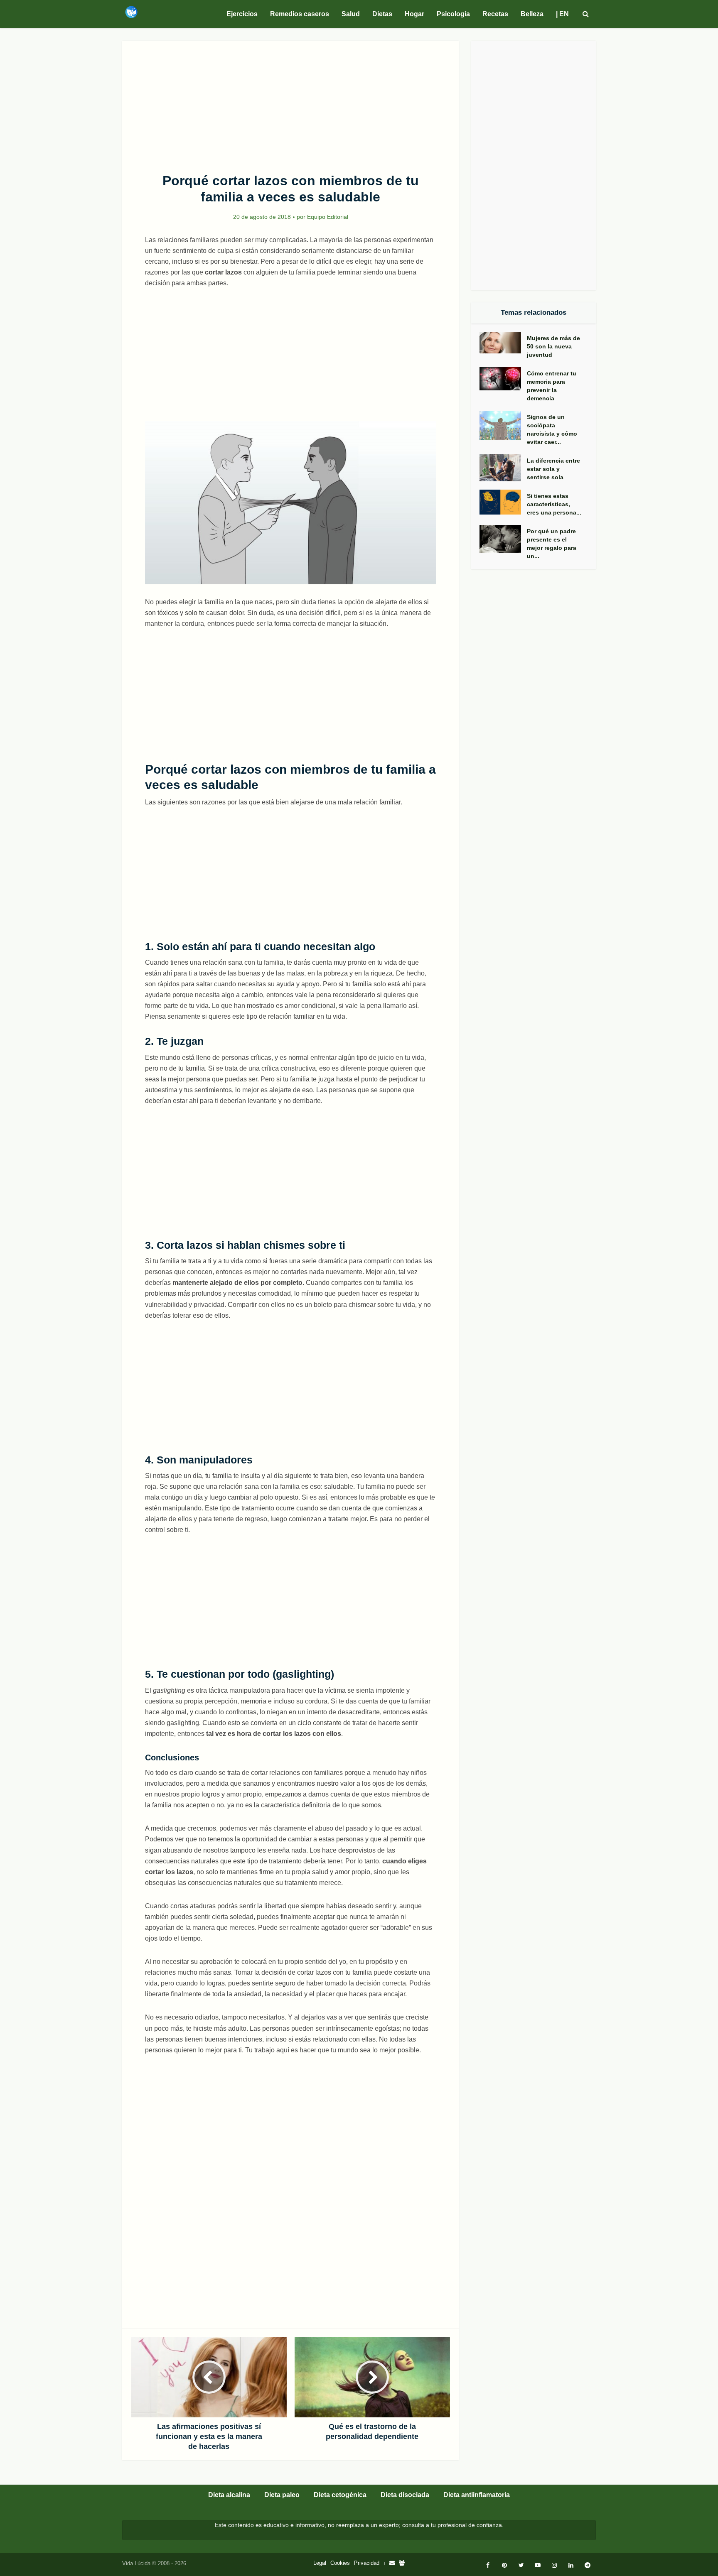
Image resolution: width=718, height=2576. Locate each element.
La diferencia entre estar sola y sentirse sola (553, 469)
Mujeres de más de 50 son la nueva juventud (553, 346)
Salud (351, 14)
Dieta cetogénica (340, 2495)
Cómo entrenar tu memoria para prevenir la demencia (552, 386)
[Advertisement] (290, 102)
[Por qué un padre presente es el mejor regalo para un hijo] (503, 539)
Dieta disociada (405, 2495)
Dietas (382, 14)
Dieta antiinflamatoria (477, 2495)
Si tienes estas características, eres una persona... (554, 504)
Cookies (340, 2563)
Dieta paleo (282, 2495)
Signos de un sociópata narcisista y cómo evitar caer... (552, 429)
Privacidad (367, 2563)
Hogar (414, 14)
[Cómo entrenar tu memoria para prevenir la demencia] (503, 379)
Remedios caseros (300, 14)
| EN (562, 14)
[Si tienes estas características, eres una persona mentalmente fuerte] (503, 502)
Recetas (495, 14)
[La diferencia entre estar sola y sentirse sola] (503, 468)
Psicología (453, 14)
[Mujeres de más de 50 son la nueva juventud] (503, 343)
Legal (320, 2563)
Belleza (532, 14)
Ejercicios (242, 14)
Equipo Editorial (328, 217)
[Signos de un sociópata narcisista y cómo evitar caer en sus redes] (503, 425)
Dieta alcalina (229, 2495)
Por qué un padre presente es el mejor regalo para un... (552, 544)
